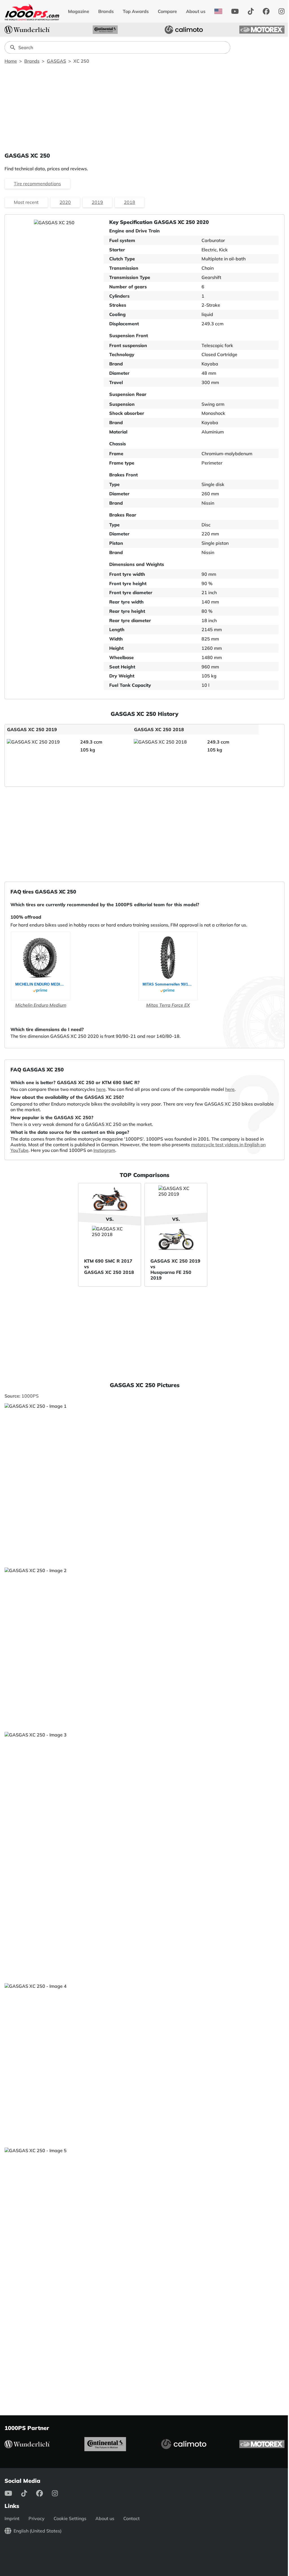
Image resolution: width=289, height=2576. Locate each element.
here (101, 1089)
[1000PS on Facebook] (266, 11)
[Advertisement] (144, 108)
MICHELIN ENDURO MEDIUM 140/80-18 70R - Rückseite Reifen (41, 984)
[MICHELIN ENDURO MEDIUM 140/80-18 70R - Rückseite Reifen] (41, 958)
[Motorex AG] (262, 30)
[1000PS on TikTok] (251, 11)
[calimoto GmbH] (184, 30)
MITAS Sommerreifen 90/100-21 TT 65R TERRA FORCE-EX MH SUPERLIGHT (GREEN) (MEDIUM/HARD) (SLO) (168, 984)
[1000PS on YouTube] (235, 11)
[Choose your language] (218, 11)
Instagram (104, 1150)
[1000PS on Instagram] (282, 11)
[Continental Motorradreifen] (105, 30)
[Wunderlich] (27, 30)
